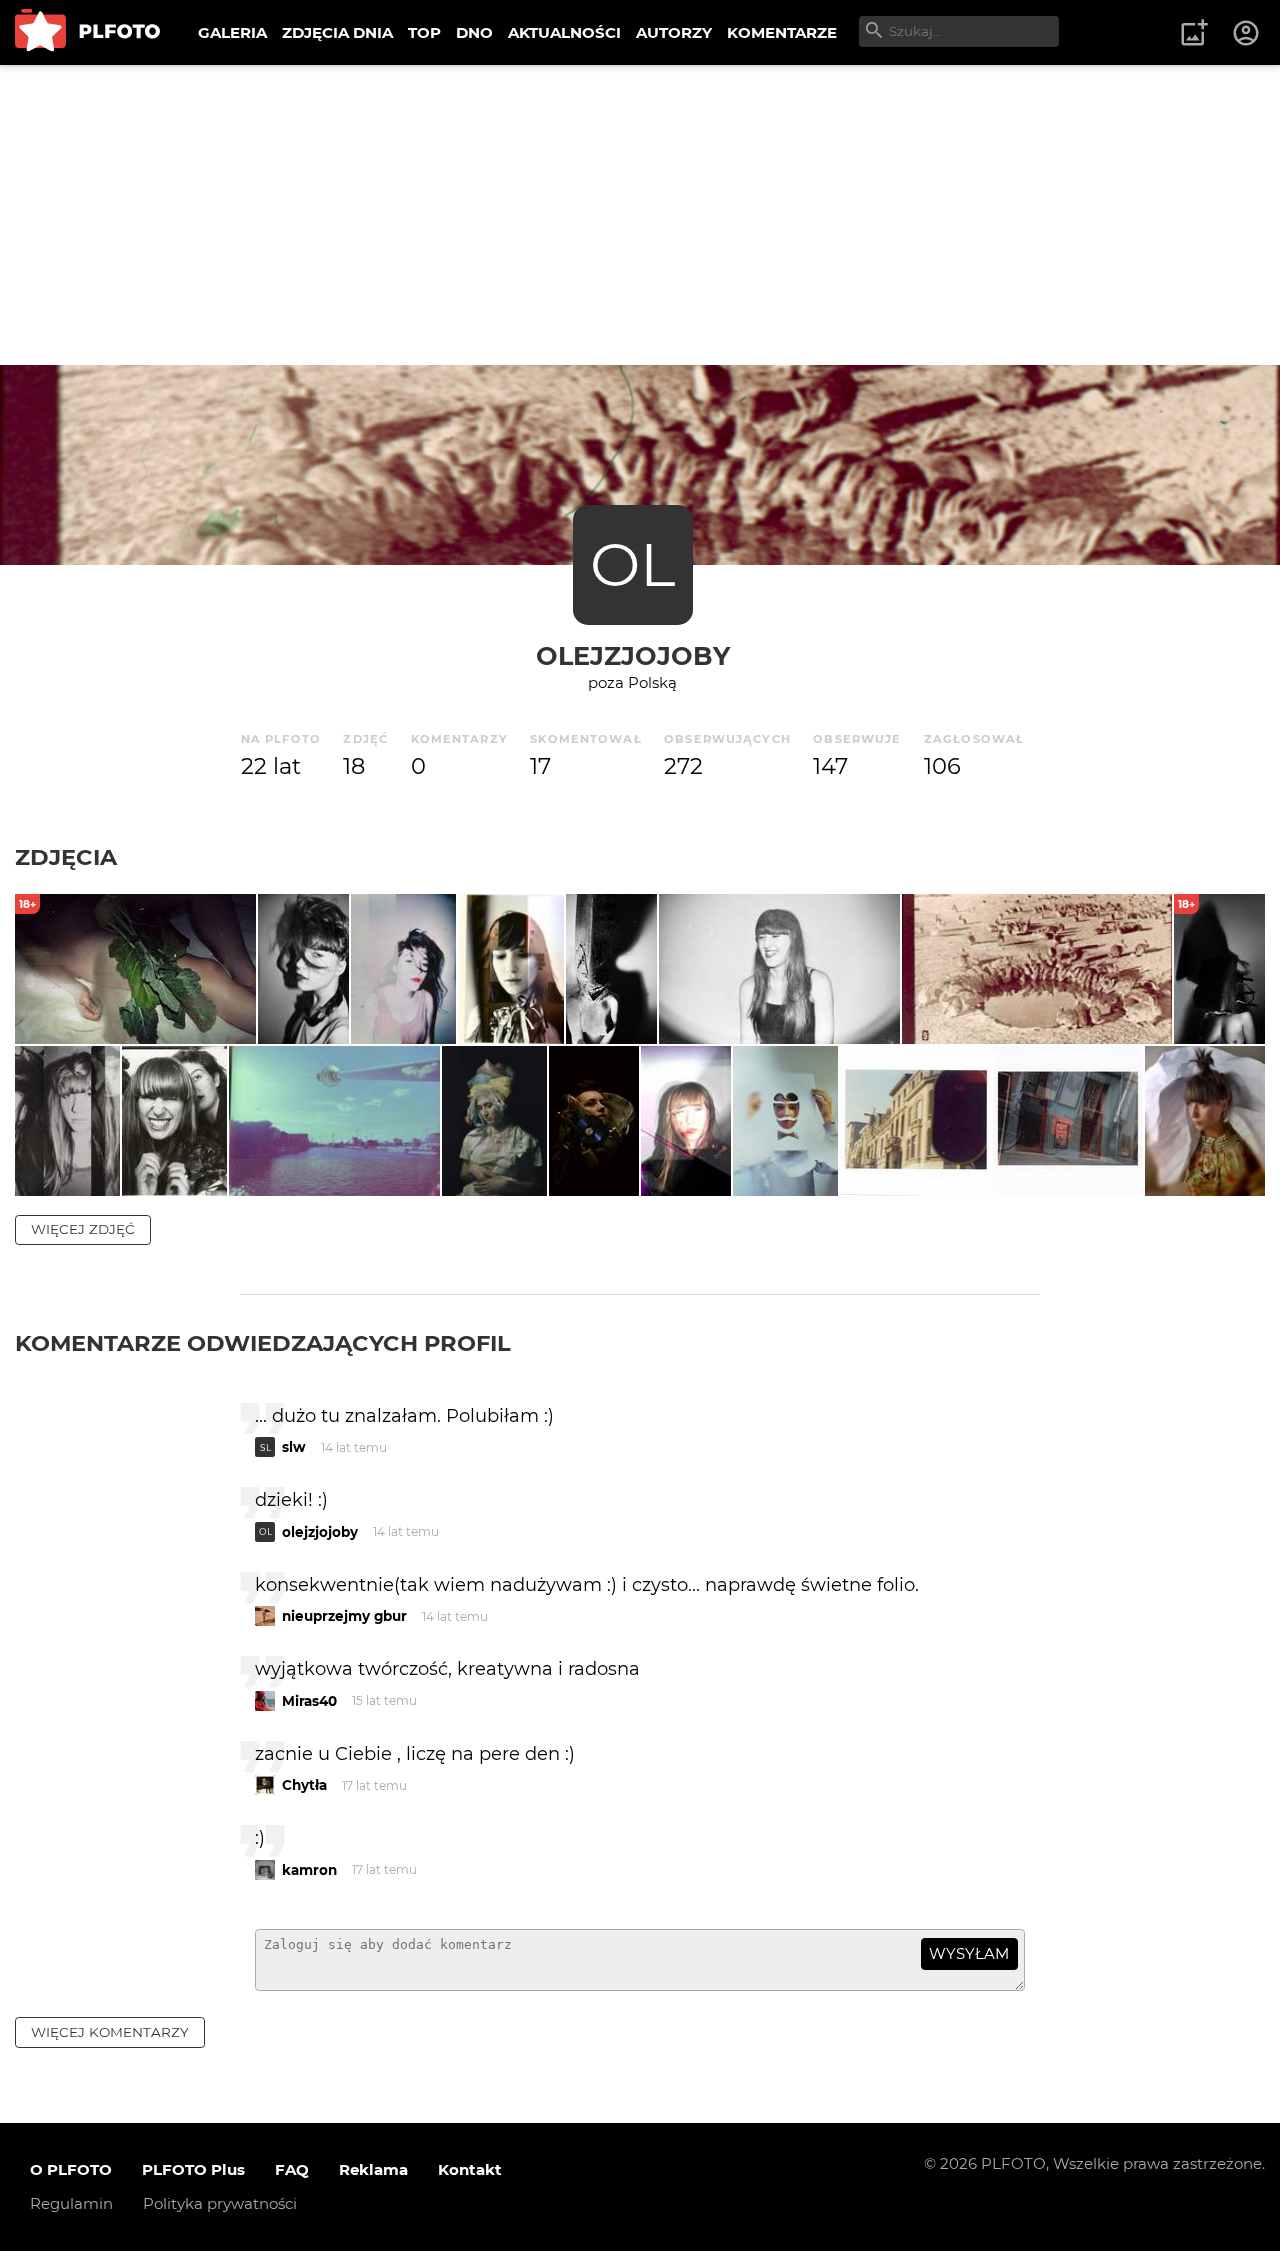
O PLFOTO (71, 2169)
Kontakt (470, 2169)
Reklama (373, 2169)
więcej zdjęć (83, 1229)
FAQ (292, 2169)
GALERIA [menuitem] (232, 32)
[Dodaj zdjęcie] (1194, 33)
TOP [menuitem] (424, 32)
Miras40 (309, 1701)
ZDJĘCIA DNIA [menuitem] (337, 32)
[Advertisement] (640, 215)
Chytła (304, 1785)
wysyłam (969, 1953)
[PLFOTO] (87, 32)
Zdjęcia (66, 857)
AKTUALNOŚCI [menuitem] (564, 32)
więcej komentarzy (110, 2032)
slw (294, 1447)
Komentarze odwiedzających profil (263, 1343)
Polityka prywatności (220, 2203)
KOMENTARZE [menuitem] (782, 32)
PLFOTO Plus (193, 2169)
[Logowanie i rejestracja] (1247, 33)
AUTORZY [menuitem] (674, 32)
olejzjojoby (633, 655)
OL (632, 564)
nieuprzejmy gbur (344, 1616)
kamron (309, 1870)
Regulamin (71, 2203)
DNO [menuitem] (474, 32)
